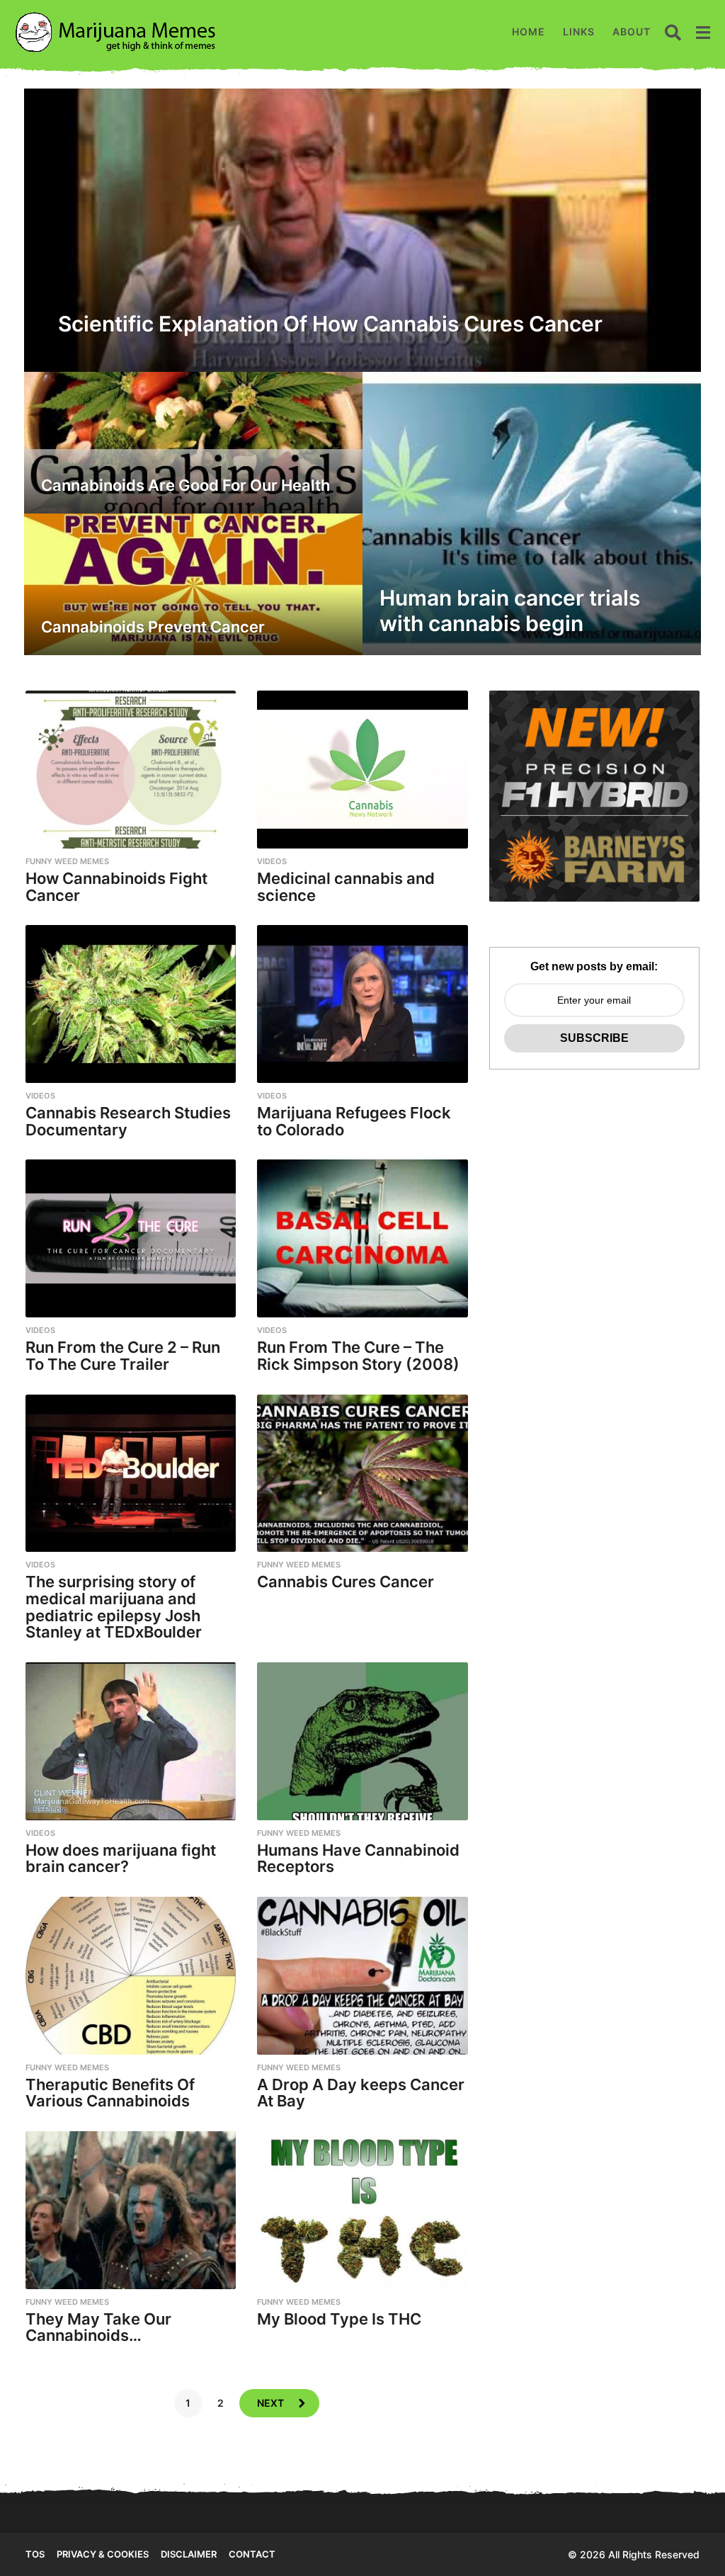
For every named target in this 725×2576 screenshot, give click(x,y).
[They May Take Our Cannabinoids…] (131, 2210)
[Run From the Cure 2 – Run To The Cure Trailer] (131, 1238)
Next (270, 2403)
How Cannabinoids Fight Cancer (116, 887)
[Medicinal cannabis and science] (362, 770)
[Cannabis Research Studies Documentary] (131, 1004)
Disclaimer (189, 2554)
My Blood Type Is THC (339, 2319)
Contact (252, 2554)
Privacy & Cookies (103, 2554)
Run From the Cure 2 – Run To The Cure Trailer (123, 1356)
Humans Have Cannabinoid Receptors (358, 1859)
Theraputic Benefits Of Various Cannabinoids (110, 2093)
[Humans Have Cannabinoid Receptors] (362, 1741)
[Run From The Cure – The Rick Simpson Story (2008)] (362, 1238)
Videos (272, 861)
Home (529, 32)
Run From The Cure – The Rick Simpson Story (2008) (358, 1356)
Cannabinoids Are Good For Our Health (185, 485)
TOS (35, 2554)
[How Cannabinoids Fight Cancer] (131, 770)
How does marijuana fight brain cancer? (121, 1859)
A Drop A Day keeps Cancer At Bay (361, 2093)
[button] (673, 32)
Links (579, 32)
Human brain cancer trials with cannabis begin (510, 611)
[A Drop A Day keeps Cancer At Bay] (362, 1976)
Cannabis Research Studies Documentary (128, 1121)
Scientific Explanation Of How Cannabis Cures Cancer (330, 324)
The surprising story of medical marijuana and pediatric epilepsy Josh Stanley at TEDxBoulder (114, 1607)
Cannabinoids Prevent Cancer (153, 627)
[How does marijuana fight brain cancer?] (131, 1741)
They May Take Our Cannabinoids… (98, 2327)
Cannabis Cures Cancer (346, 1582)
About (632, 32)
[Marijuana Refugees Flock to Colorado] (362, 1004)
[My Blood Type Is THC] (362, 2210)
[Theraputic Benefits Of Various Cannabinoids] (131, 1976)
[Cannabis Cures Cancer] (362, 1474)
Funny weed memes (67, 861)
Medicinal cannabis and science (346, 887)
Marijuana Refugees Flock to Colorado (354, 1121)
